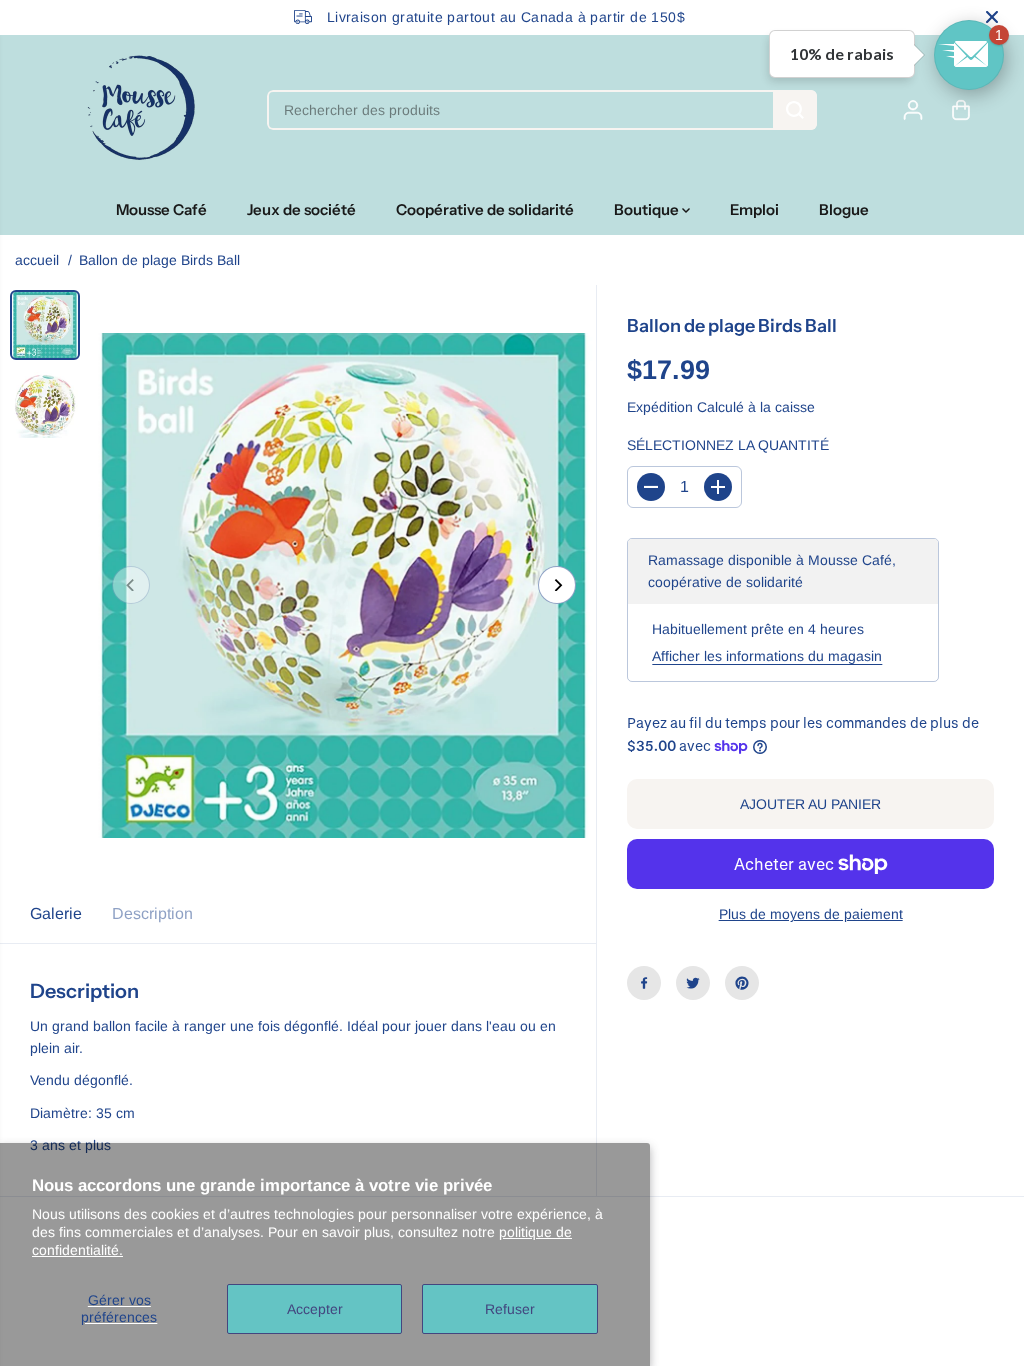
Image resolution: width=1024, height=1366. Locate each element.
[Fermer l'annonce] (992, 17)
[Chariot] (961, 110)
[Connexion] (913, 110)
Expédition (660, 407)
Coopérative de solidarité (485, 209)
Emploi (754, 209)
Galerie (56, 913)
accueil (37, 260)
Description (152, 913)
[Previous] (131, 585)
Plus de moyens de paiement (811, 914)
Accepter (315, 1309)
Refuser (510, 1309)
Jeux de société (301, 209)
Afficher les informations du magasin (767, 656)
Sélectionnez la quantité (728, 445)
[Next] (557, 585)
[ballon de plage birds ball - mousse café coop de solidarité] (344, 585)
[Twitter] (693, 983)
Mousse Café (161, 209)
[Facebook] (644, 983)
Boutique (648, 209)
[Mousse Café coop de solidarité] (141, 110)
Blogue (844, 209)
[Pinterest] (742, 983)
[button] (969, 55)
